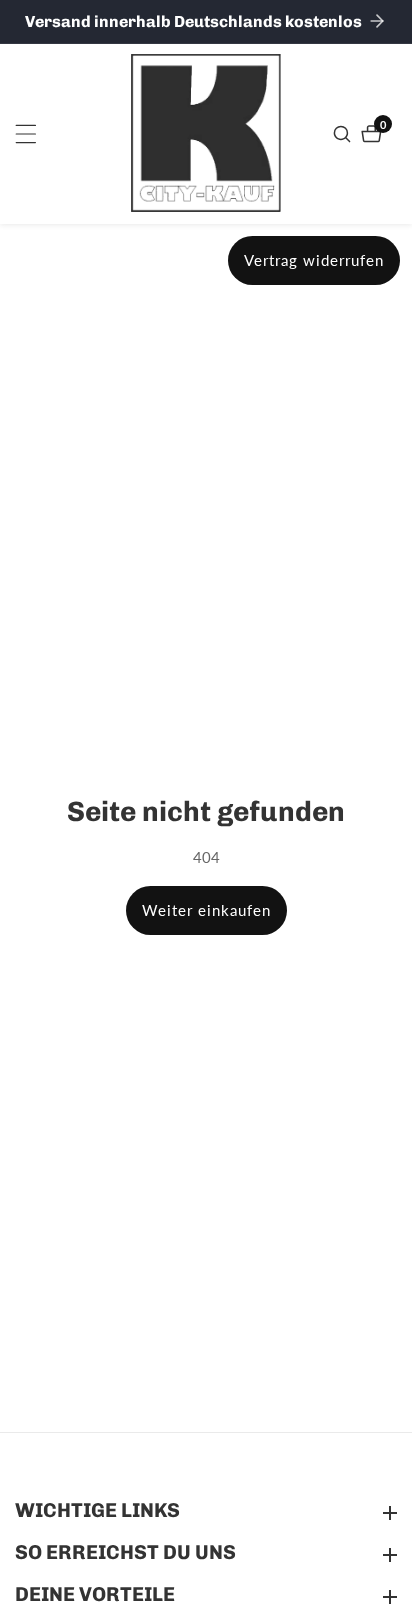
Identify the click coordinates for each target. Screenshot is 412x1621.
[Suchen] (344, 134)
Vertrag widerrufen (314, 260)
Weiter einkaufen (206, 910)
